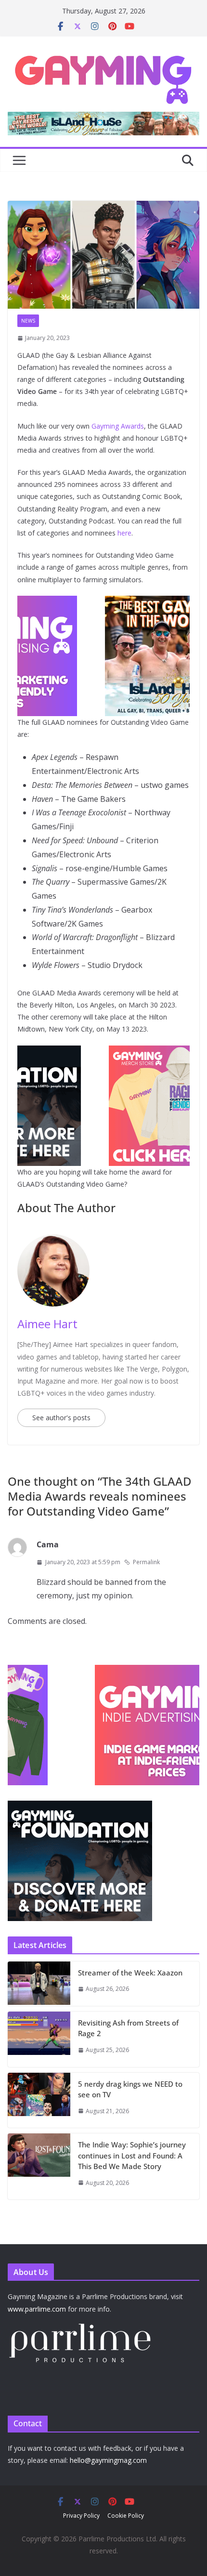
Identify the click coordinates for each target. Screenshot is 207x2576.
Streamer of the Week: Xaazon (130, 1973)
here (124, 533)
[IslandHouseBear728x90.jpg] (103, 118)
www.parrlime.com (37, 2309)
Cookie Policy (126, 2516)
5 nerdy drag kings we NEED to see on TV (130, 2089)
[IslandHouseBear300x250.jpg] (103, 602)
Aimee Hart (47, 1324)
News (28, 321)
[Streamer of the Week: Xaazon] (39, 1984)
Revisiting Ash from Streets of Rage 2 (128, 2028)
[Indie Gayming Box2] (80, 1670)
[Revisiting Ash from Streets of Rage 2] (39, 2039)
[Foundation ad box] (80, 1807)
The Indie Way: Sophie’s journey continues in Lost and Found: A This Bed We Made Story (132, 2155)
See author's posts (61, 1418)
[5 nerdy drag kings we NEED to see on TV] (39, 2100)
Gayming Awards (118, 426)
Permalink (146, 1562)
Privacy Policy (81, 2516)
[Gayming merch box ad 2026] (103, 1052)
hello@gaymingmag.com (108, 2460)
